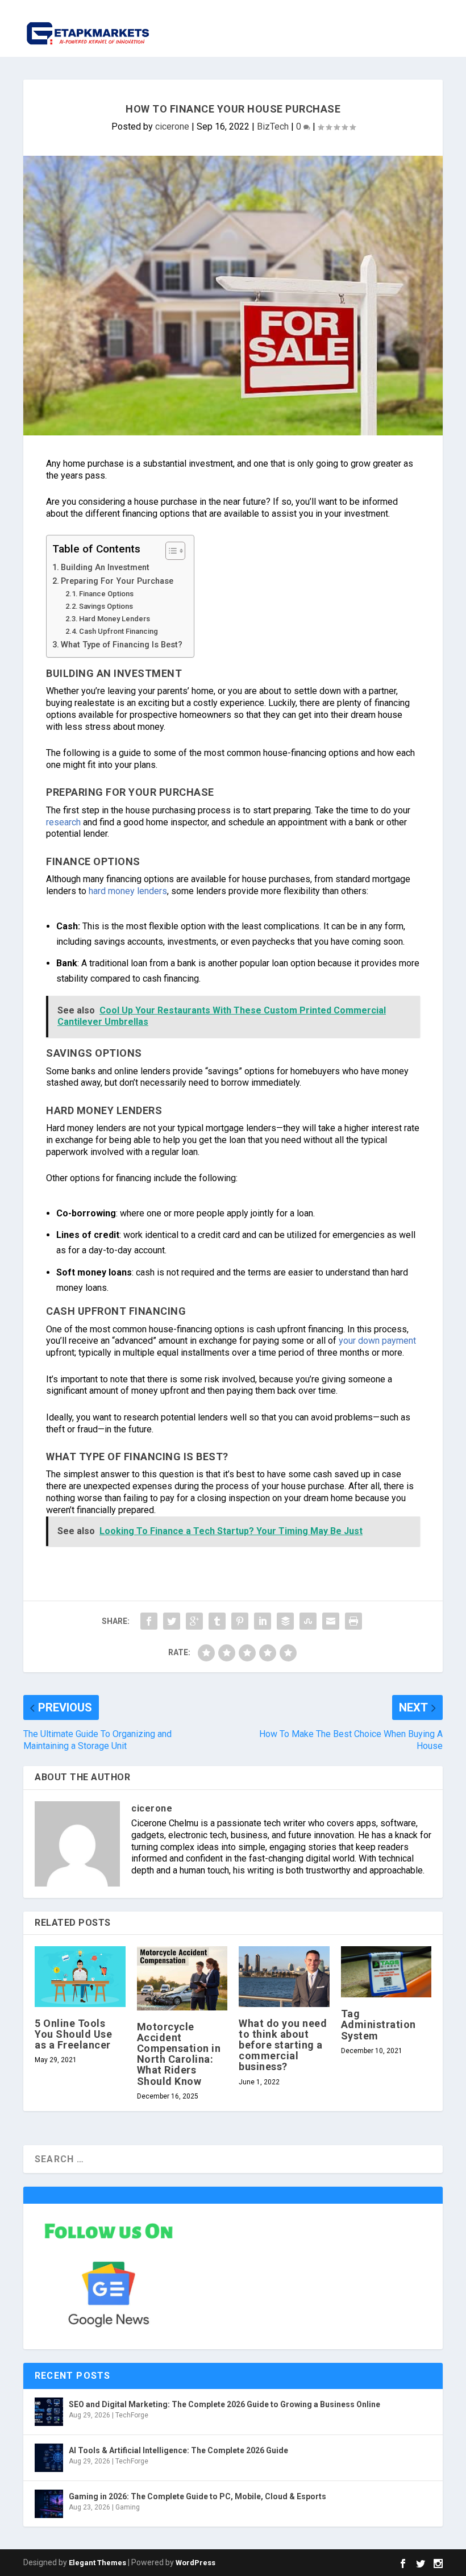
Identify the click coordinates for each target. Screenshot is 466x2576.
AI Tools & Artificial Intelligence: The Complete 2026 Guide (178, 2450)
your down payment (377, 1341)
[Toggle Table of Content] (170, 551)
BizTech (273, 126)
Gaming (128, 2507)
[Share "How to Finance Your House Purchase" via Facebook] (149, 1621)
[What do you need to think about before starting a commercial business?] (284, 1976)
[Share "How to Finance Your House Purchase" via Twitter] (172, 1621)
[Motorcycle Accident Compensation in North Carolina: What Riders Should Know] (182, 1978)
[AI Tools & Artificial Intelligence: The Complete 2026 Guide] (49, 2458)
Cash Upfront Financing (118, 631)
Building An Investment (105, 568)
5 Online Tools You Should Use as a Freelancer (73, 2034)
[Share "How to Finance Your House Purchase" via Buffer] (285, 1621)
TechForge (132, 2415)
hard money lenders (128, 891)
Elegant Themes (97, 2563)
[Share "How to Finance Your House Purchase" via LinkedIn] (263, 1621)
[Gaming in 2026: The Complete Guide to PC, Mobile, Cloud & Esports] (49, 2504)
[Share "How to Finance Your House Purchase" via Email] (331, 1621)
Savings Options (106, 606)
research (63, 822)
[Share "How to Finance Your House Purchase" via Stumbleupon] (308, 1621)
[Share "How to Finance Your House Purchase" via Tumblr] (217, 1621)
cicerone (172, 126)
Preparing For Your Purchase (117, 581)
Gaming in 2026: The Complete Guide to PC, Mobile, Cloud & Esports (197, 2496)
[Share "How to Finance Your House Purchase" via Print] (353, 1621)
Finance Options (106, 594)
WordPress (195, 2563)
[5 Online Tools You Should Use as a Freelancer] (80, 1976)
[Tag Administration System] (386, 1972)
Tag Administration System (378, 2024)
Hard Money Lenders (115, 619)
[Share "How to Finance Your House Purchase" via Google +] (194, 1621)
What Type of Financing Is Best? (122, 645)
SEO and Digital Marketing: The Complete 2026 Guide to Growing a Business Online (224, 2404)
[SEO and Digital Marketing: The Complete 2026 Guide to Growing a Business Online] (49, 2412)
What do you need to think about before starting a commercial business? (283, 2045)
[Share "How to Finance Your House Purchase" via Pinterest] (240, 1621)
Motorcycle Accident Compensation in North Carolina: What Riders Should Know (179, 2054)
